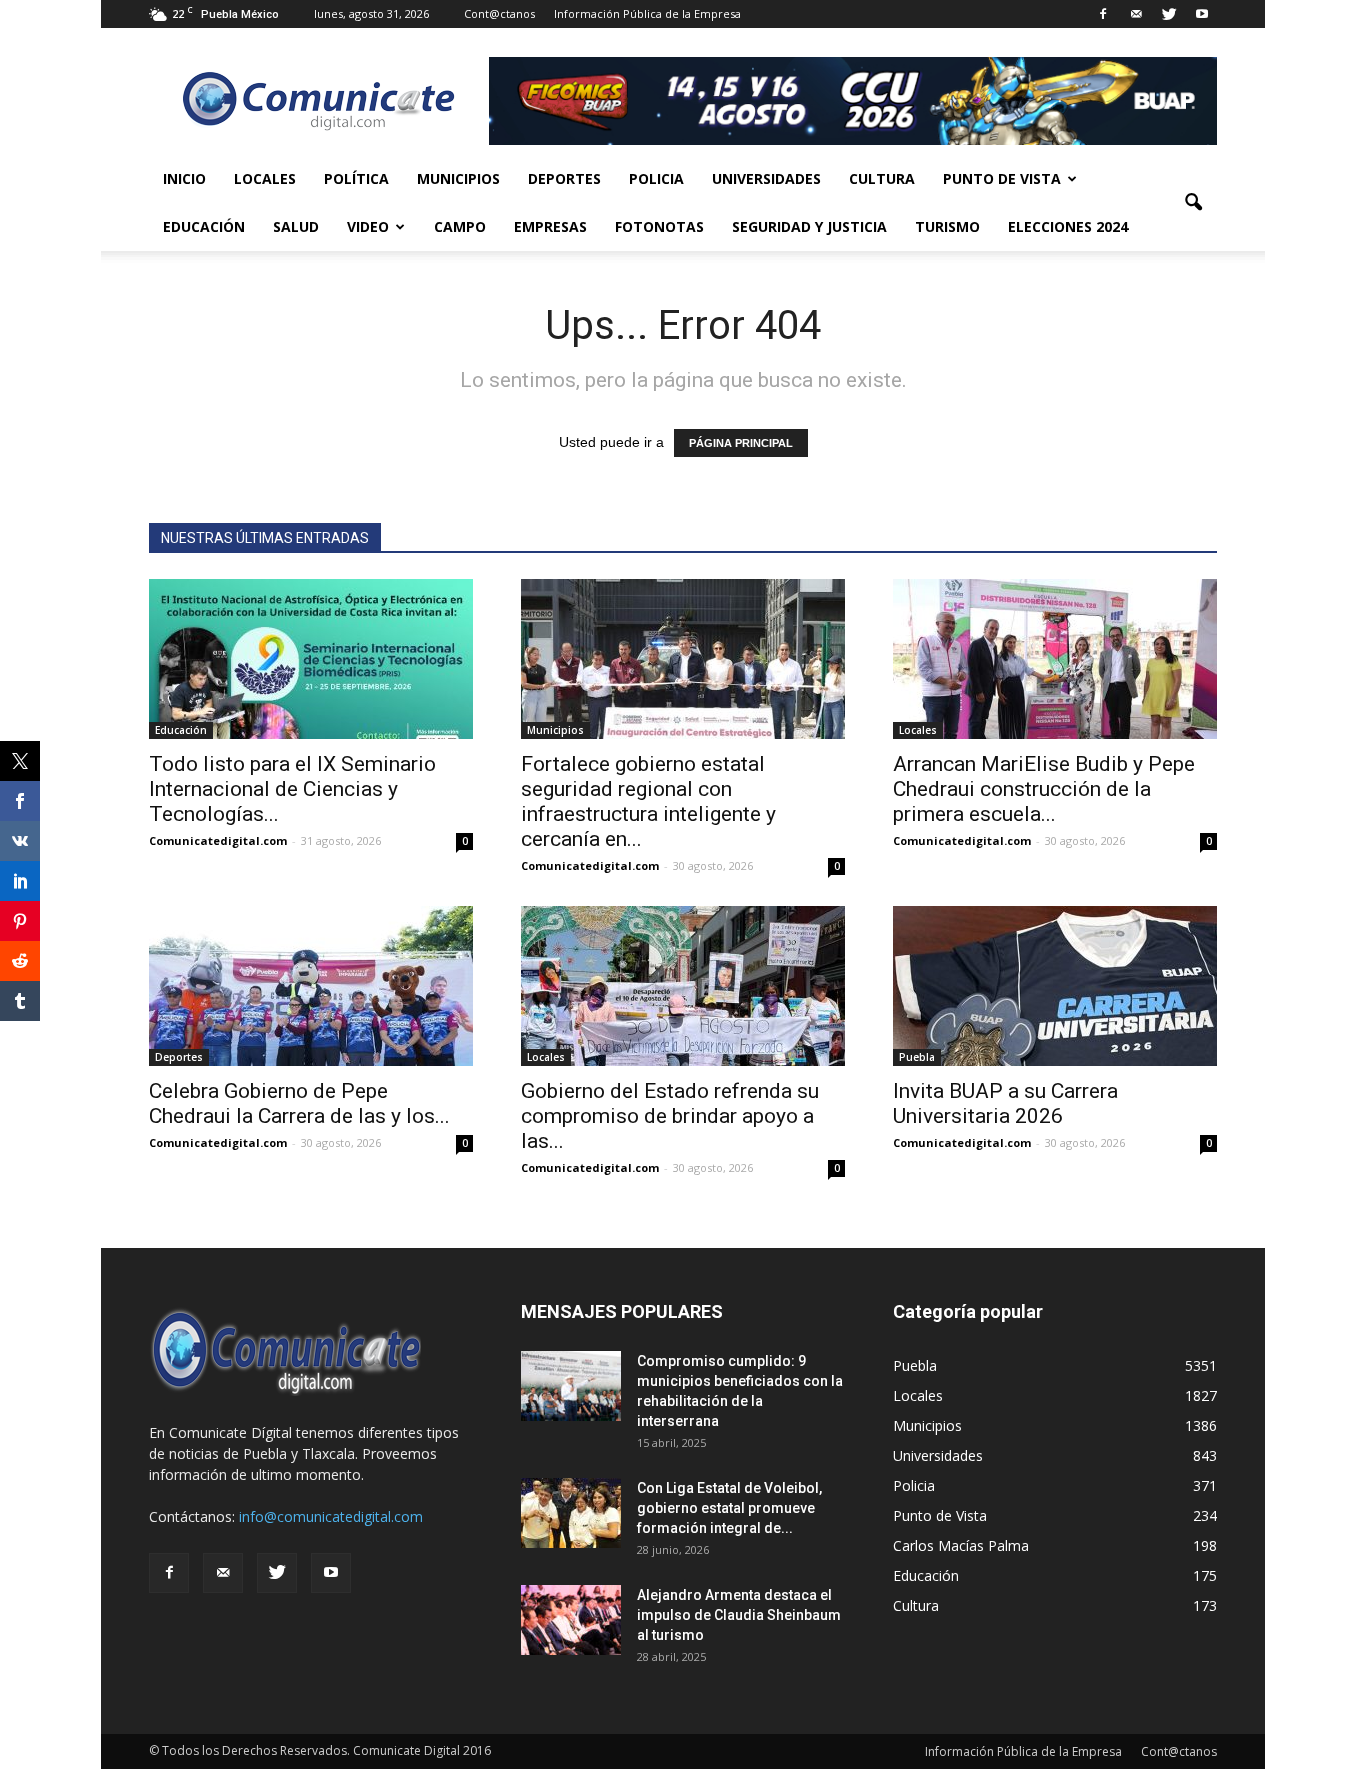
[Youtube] (1202, 14)
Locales (265, 178)
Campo (460, 226)
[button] (1193, 203)
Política (356, 178)
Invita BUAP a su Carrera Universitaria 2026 (1005, 1103)
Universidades (766, 178)
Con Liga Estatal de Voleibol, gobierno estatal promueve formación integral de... (729, 1508)
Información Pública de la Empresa (647, 13)
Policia (656, 178)
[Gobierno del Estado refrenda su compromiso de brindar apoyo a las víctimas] (683, 986)
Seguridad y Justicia (809, 226)
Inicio (184, 178)
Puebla (917, 1057)
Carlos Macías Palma (961, 1545)
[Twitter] (1169, 14)
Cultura (882, 178)
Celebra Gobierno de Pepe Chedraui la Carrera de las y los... (299, 1103)
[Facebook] (1103, 14)
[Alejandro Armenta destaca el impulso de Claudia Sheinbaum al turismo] (571, 1620)
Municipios (458, 178)
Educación (204, 226)
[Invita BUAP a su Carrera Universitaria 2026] (1055, 986)
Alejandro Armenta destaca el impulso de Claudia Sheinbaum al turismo (739, 1615)
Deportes (564, 178)
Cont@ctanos (499, 13)
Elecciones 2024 (1068, 226)
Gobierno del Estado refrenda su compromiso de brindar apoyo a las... (670, 1116)
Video (368, 226)
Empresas (550, 226)
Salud (296, 226)
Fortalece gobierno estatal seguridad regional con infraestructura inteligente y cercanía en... (648, 801)
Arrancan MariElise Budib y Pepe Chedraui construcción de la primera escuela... (1044, 789)
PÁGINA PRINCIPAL (741, 443)
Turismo (947, 226)
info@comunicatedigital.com (331, 1516)
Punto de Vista (1002, 178)
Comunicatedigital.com (218, 840)
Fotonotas (659, 226)
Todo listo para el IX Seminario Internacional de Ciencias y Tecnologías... (292, 789)
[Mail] (1136, 14)
